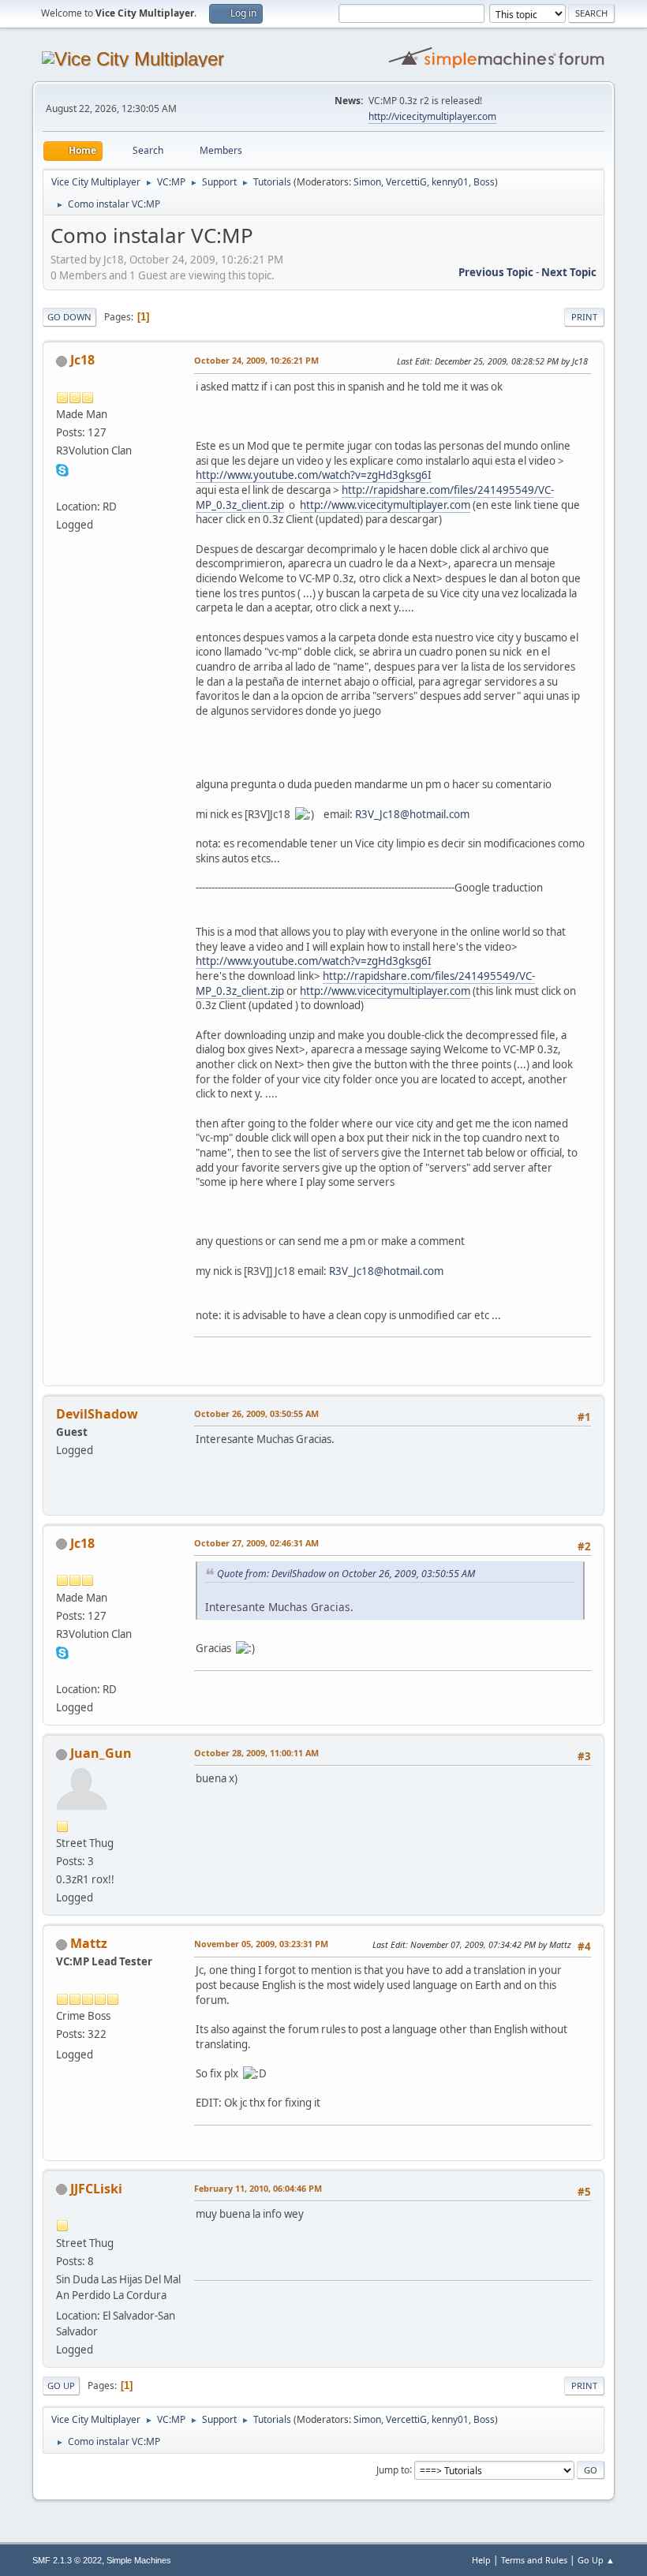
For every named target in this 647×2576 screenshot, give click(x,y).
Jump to (393, 2469)
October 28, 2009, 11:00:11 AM (256, 1753)
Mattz (89, 1943)
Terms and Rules (534, 2560)
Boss (484, 182)
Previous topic (496, 272)
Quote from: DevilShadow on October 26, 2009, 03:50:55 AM (346, 1574)
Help (481, 2560)
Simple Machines (139, 2560)
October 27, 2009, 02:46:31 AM (256, 1543)
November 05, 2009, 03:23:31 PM (261, 1944)
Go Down (69, 317)
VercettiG (406, 182)
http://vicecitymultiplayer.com (432, 116)
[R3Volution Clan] (62, 487)
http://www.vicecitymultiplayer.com (385, 505)
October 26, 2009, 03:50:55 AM (256, 1413)
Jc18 (82, 360)
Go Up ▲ (596, 2560)
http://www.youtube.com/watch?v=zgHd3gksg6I (314, 475)
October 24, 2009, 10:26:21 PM (256, 360)
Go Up (61, 2385)
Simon (367, 182)
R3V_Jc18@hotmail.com (412, 814)
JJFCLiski (96, 2189)
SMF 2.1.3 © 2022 (67, 2560)
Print (584, 317)
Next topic (569, 272)
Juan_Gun (101, 1753)
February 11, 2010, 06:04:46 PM (258, 2188)
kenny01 (450, 182)
